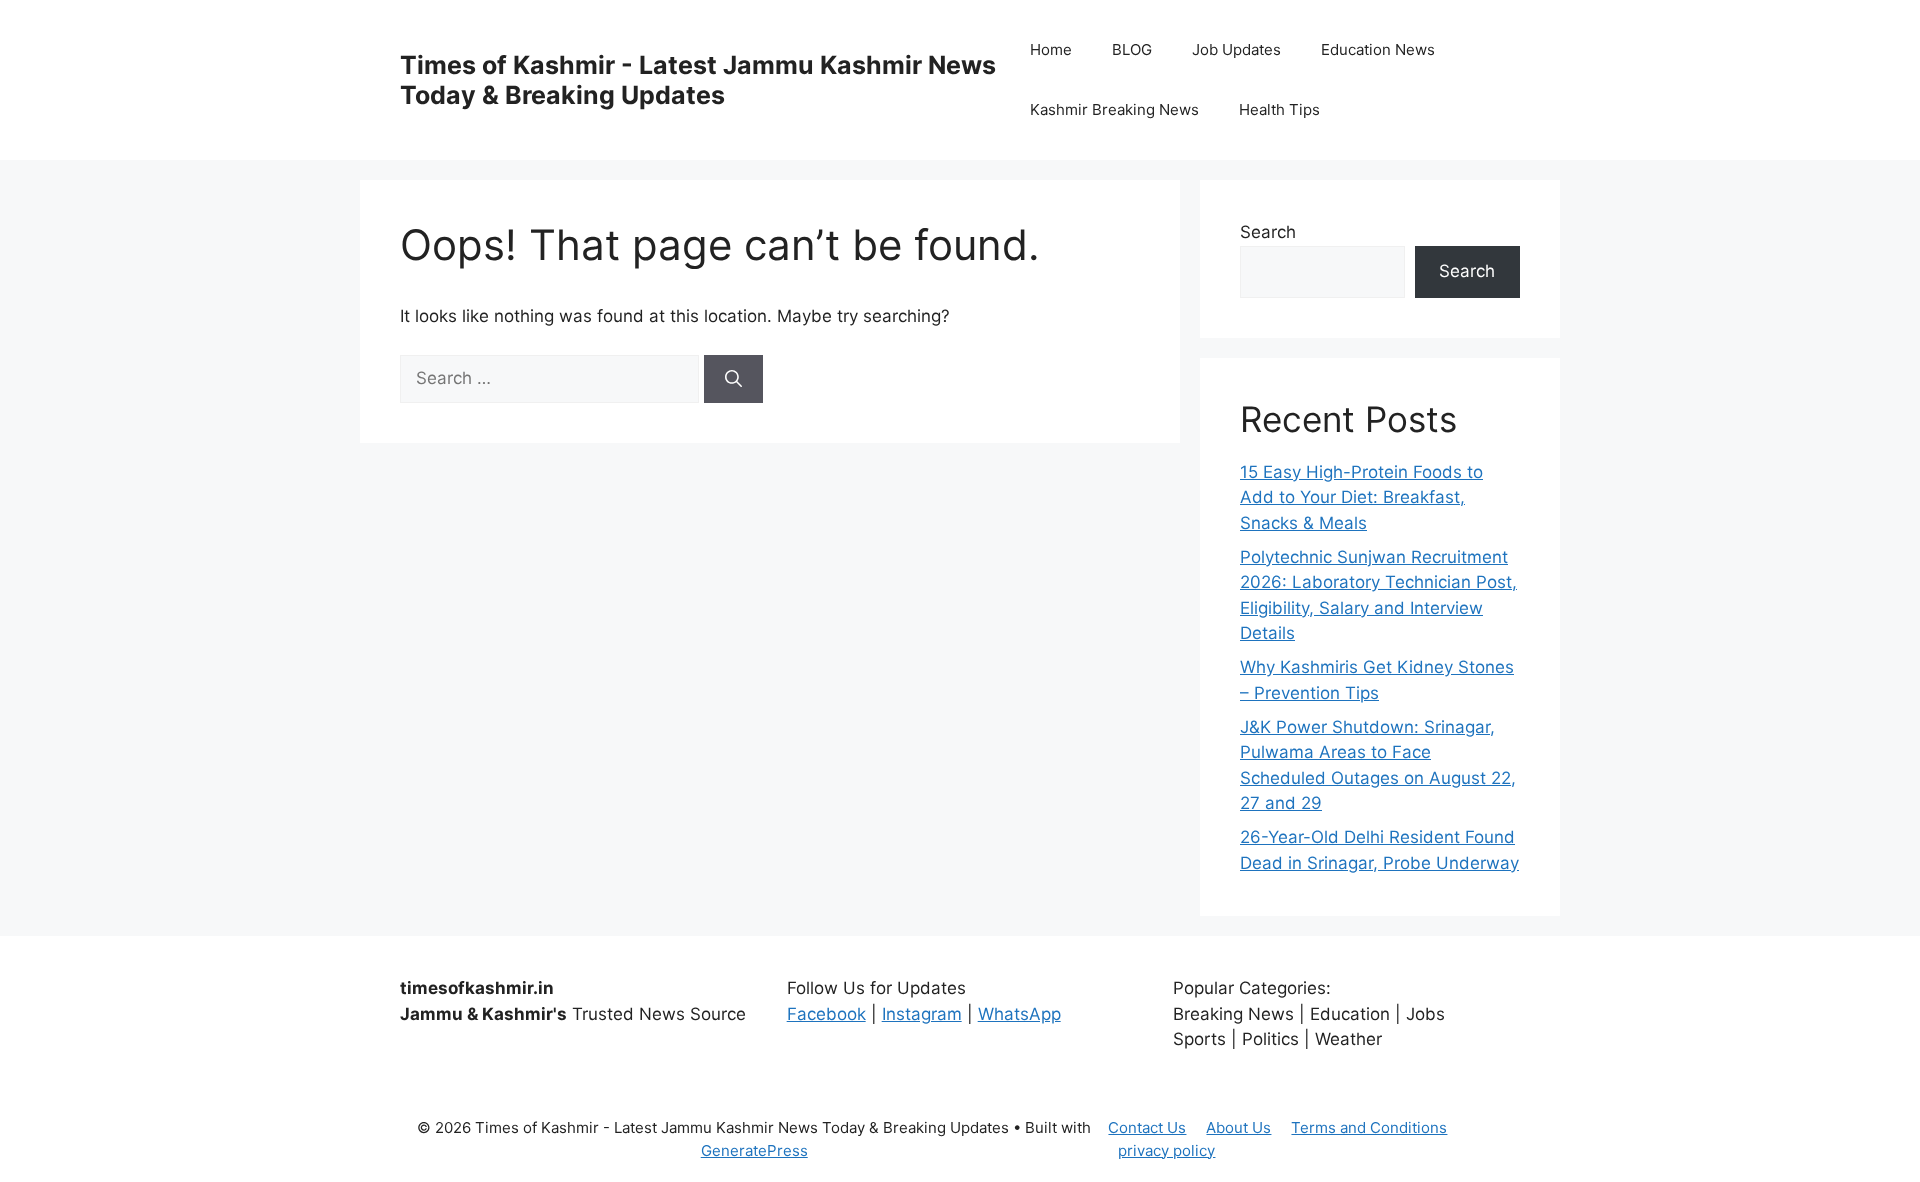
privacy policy (1166, 1150)
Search (1268, 232)
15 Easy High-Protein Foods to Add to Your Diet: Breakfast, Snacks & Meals (1361, 497)
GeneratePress (754, 1150)
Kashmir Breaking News (1114, 109)
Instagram (922, 1014)
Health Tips (1279, 109)
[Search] (733, 379)
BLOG (1132, 49)
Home (1051, 49)
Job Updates (1236, 49)
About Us (1238, 1127)
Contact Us (1147, 1127)
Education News (1378, 49)
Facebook (826, 1014)
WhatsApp (1019, 1014)
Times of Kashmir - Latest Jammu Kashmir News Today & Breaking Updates (698, 80)
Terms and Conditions (1369, 1127)
